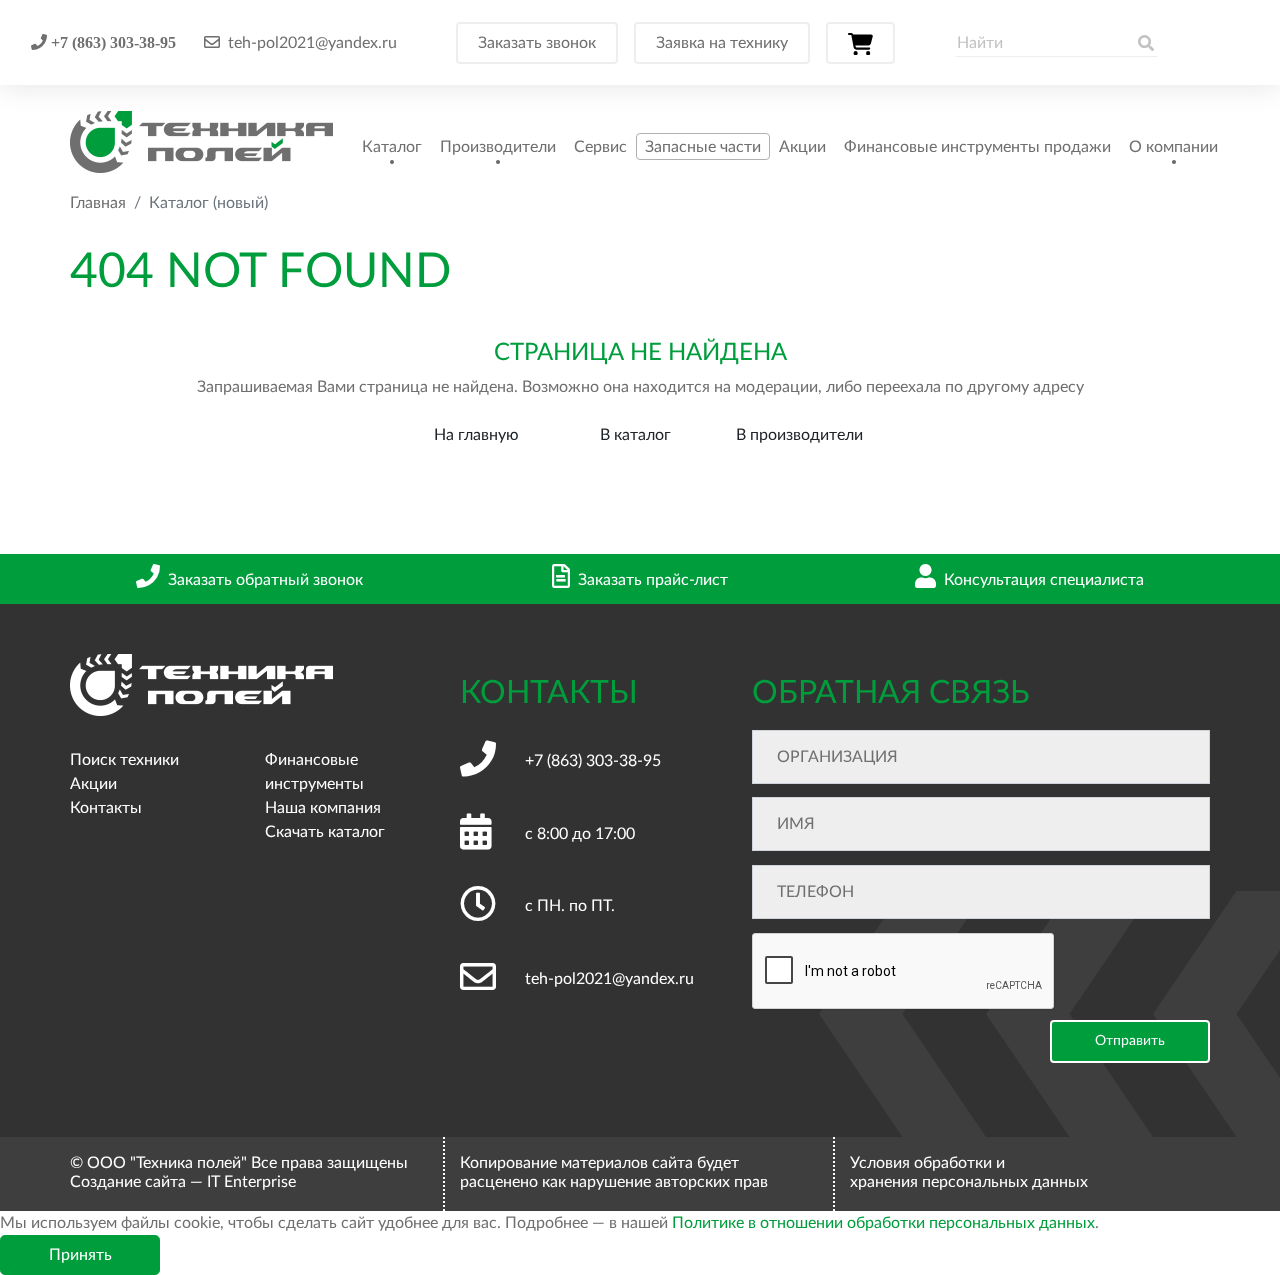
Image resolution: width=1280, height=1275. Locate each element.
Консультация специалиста (1044, 580)
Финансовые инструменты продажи (977, 147)
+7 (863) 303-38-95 (111, 42)
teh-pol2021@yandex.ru (312, 43)
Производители (498, 147)
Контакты (106, 808)
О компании (1173, 147)
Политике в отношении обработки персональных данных (883, 1223)
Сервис (600, 147)
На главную (476, 435)
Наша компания (323, 808)
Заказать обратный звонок (265, 580)
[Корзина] (860, 43)
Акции (802, 147)
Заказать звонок (537, 43)
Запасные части (703, 147)
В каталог (635, 435)
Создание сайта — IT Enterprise (183, 1182)
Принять (80, 1255)
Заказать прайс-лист (653, 580)
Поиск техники (124, 760)
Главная (98, 203)
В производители (799, 435)
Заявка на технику (722, 43)
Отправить (1130, 1041)
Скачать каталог (325, 832)
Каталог (392, 147)
